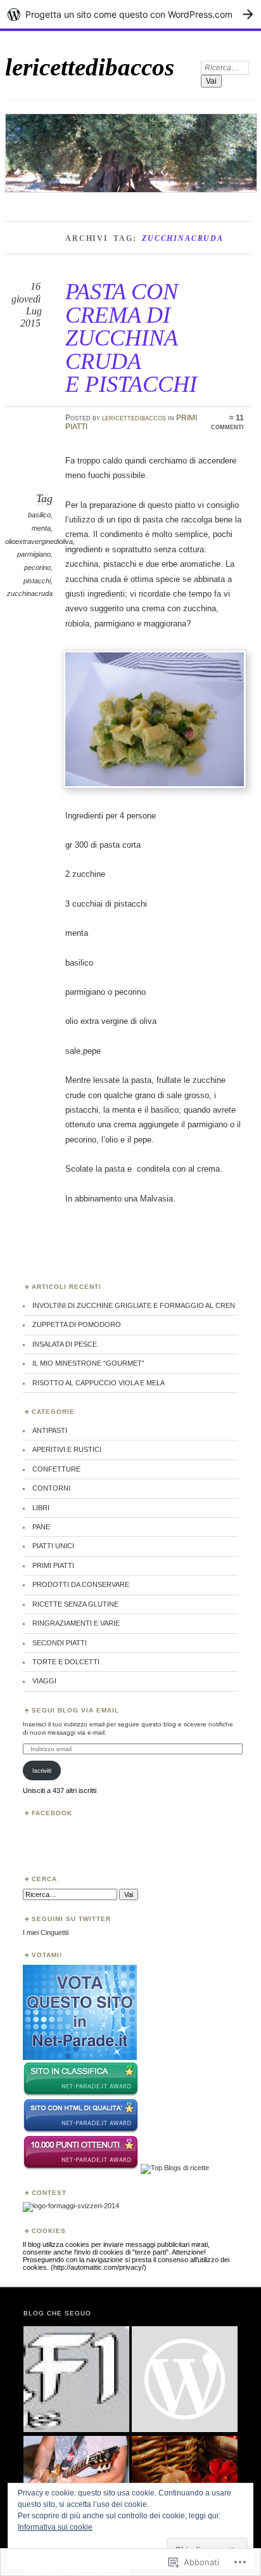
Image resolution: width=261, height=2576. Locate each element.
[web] (80, 2057)
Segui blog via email (75, 1710)
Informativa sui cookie (55, 2527)
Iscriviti (42, 1770)
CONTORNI (51, 1488)
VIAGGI (44, 1681)
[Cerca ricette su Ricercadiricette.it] (175, 2168)
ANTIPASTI (50, 1430)
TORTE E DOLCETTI (66, 1662)
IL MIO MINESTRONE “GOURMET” (88, 1363)
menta (41, 528)
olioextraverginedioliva (39, 541)
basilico (39, 515)
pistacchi (37, 581)
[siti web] (81, 2131)
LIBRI (41, 1508)
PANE (41, 1527)
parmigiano (34, 554)
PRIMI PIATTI (53, 1565)
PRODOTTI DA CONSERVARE (81, 1584)
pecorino (37, 567)
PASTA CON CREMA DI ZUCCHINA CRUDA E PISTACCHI (131, 338)
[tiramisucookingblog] (185, 2380)
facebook (52, 1813)
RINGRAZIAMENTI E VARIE (76, 1623)
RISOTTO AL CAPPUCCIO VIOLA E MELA (99, 1383)
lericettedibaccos (90, 67)
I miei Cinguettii (46, 1932)
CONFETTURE (56, 1469)
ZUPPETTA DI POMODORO (77, 1324)
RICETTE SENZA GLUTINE (75, 1604)
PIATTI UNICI (53, 1546)
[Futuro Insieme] (76, 2380)
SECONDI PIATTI (60, 1643)
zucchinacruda (30, 593)
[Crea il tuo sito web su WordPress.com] (130, 14)
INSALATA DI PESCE (65, 1344)
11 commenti (227, 422)
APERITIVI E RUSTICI (67, 1449)
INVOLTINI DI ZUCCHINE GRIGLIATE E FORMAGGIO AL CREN (134, 1305)
